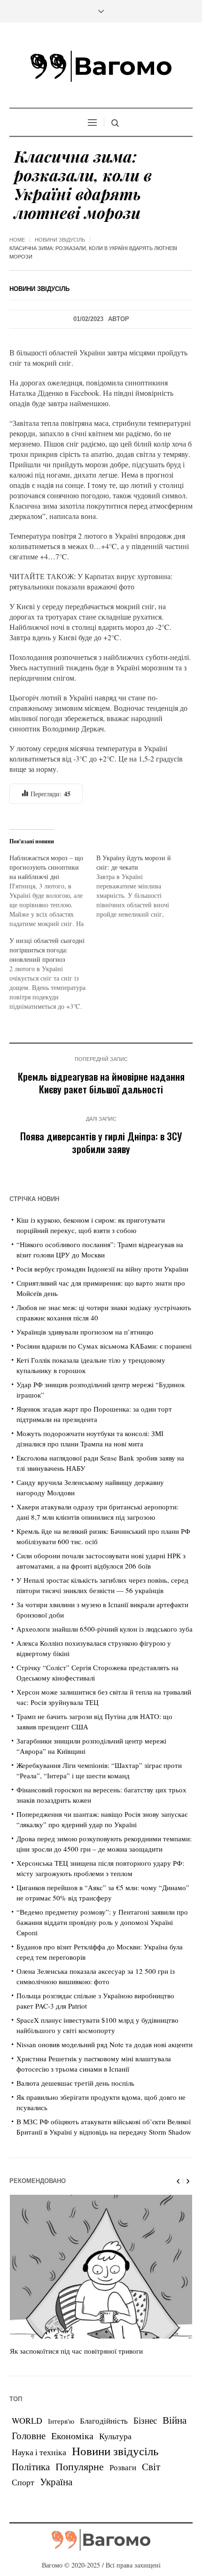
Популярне (80, 2466)
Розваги (123, 2467)
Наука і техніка (39, 2452)
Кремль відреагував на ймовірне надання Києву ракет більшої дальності (101, 1083)
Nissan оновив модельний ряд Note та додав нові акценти (105, 2044)
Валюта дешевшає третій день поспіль (75, 2083)
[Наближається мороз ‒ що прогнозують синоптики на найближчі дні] (53, 891)
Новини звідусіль (60, 240)
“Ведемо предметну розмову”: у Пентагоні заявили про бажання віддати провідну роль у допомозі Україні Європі (102, 1922)
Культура (115, 2436)
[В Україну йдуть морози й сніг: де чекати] (140, 886)
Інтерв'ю (61, 2421)
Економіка (72, 2436)
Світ (151, 2466)
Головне (29, 2435)
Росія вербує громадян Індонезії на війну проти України (102, 1269)
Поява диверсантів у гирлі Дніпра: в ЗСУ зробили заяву (101, 1142)
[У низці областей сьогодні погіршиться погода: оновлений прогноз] (53, 974)
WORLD (27, 2420)
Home (17, 240)
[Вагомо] (101, 66)
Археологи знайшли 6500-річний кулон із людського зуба (105, 1629)
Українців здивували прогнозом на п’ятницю (85, 1332)
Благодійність (104, 2421)
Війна (175, 2420)
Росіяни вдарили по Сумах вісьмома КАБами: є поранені (104, 1346)
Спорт (23, 2482)
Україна (56, 2481)
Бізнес (145, 2420)
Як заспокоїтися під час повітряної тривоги (76, 2351)
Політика (31, 2466)
